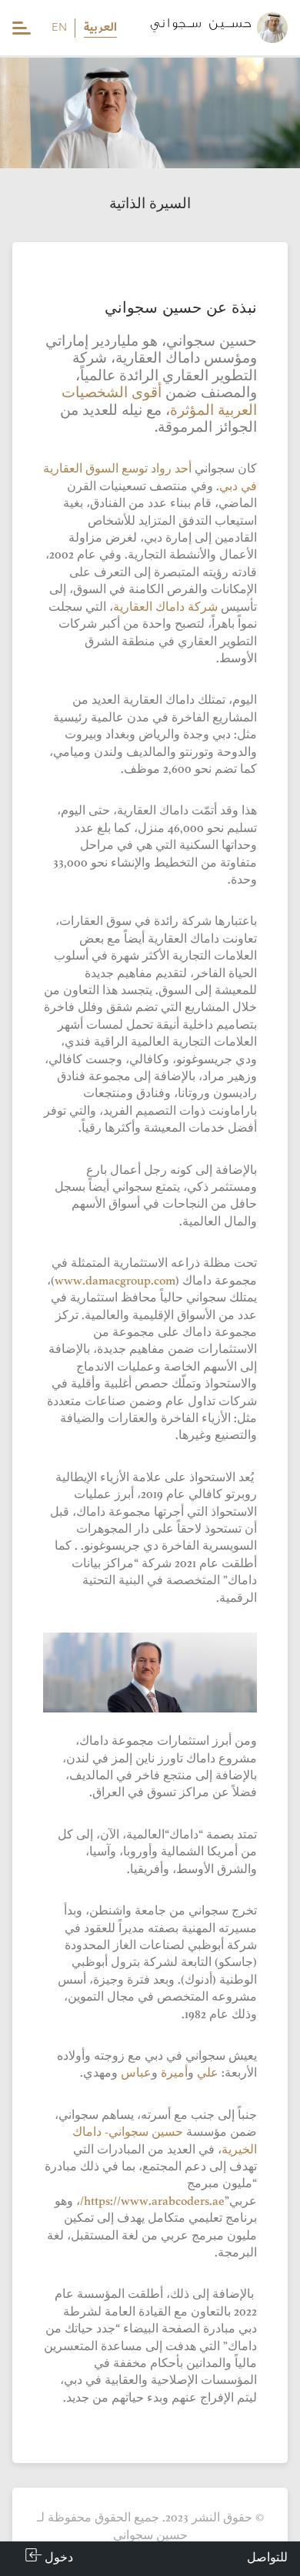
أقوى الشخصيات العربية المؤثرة (159, 402)
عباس (136, 2074)
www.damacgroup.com (115, 1282)
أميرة (174, 2074)
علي (208, 2074)
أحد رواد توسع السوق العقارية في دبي (150, 478)
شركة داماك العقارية (165, 608)
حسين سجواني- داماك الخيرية (165, 2142)
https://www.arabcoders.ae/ (152, 2202)
